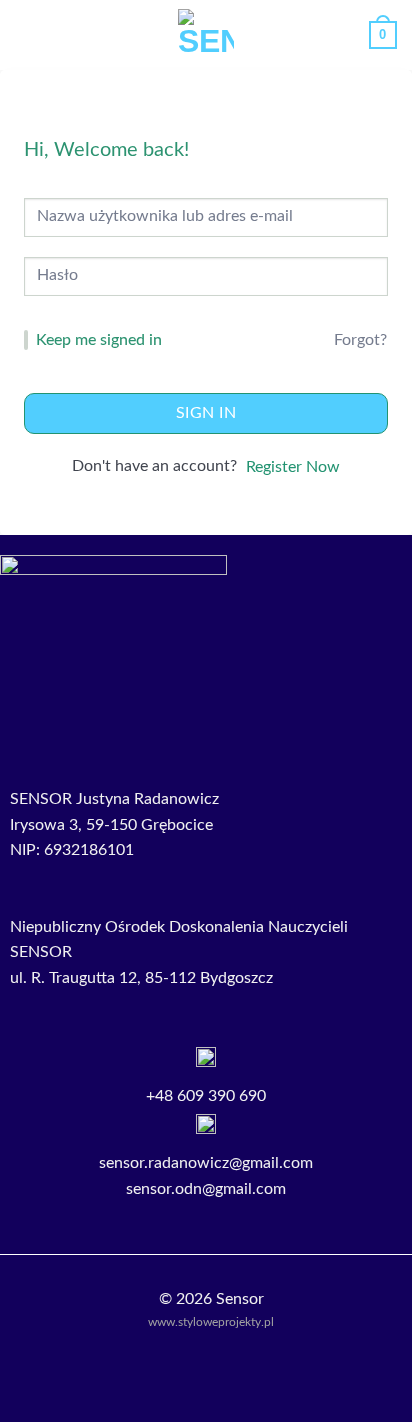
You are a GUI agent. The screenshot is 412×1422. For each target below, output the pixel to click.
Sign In (206, 413)
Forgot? (360, 340)
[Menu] (27, 34)
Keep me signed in (99, 340)
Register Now (293, 467)
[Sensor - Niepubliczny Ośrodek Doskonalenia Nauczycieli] (206, 35)
